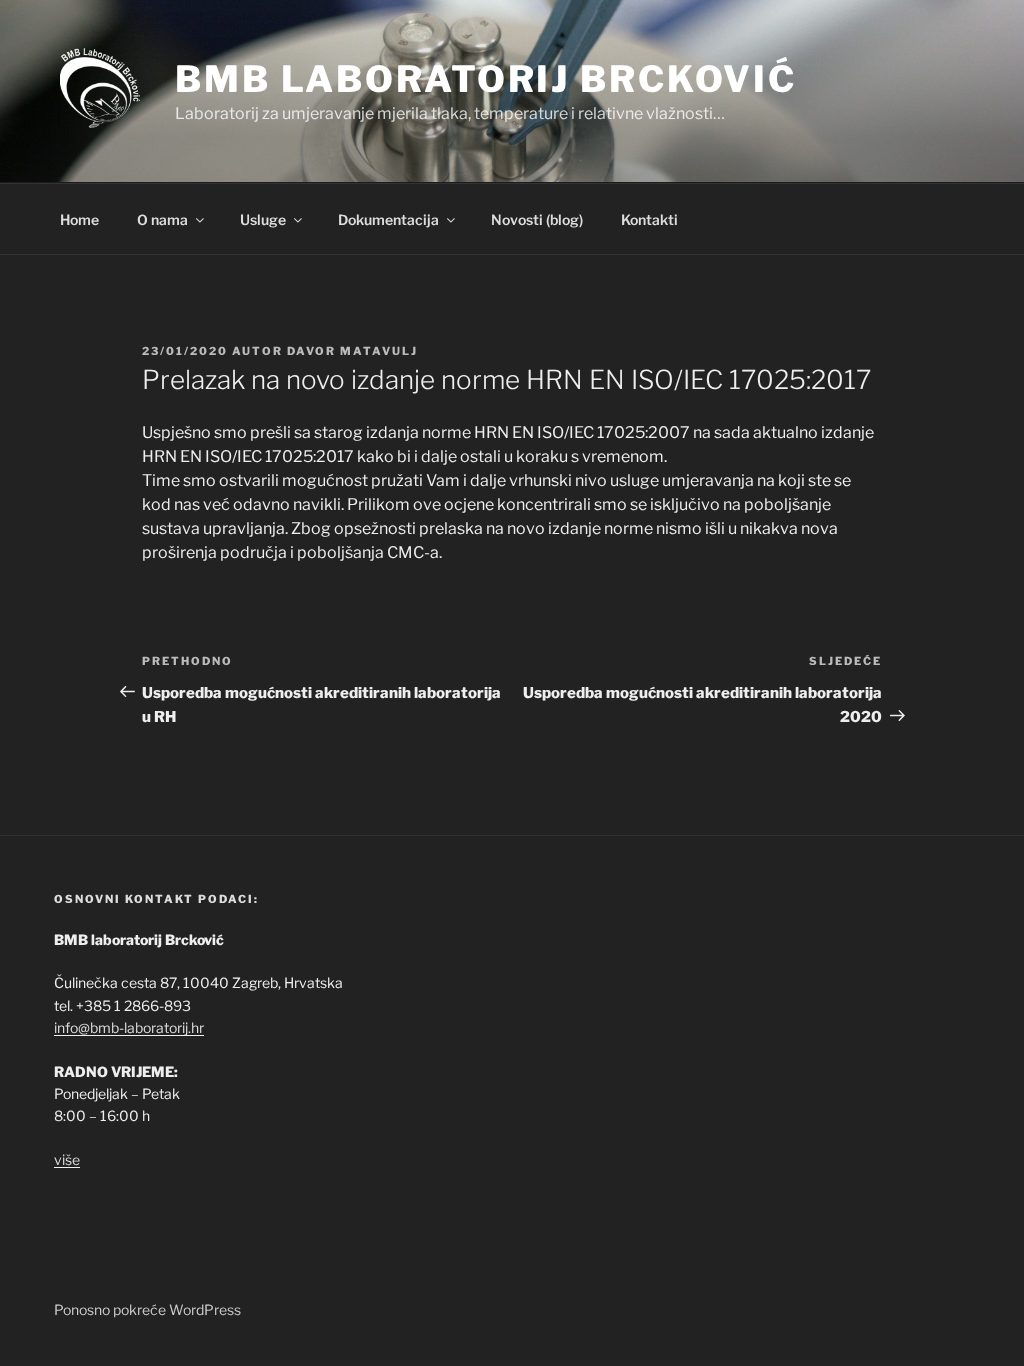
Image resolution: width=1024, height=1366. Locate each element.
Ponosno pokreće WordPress (147, 1309)
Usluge (263, 219)
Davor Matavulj (352, 351)
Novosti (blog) (537, 219)
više (67, 1159)
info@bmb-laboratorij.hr (129, 1027)
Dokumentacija (388, 219)
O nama (162, 219)
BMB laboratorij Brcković (486, 79)
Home (79, 219)
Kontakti (649, 219)
